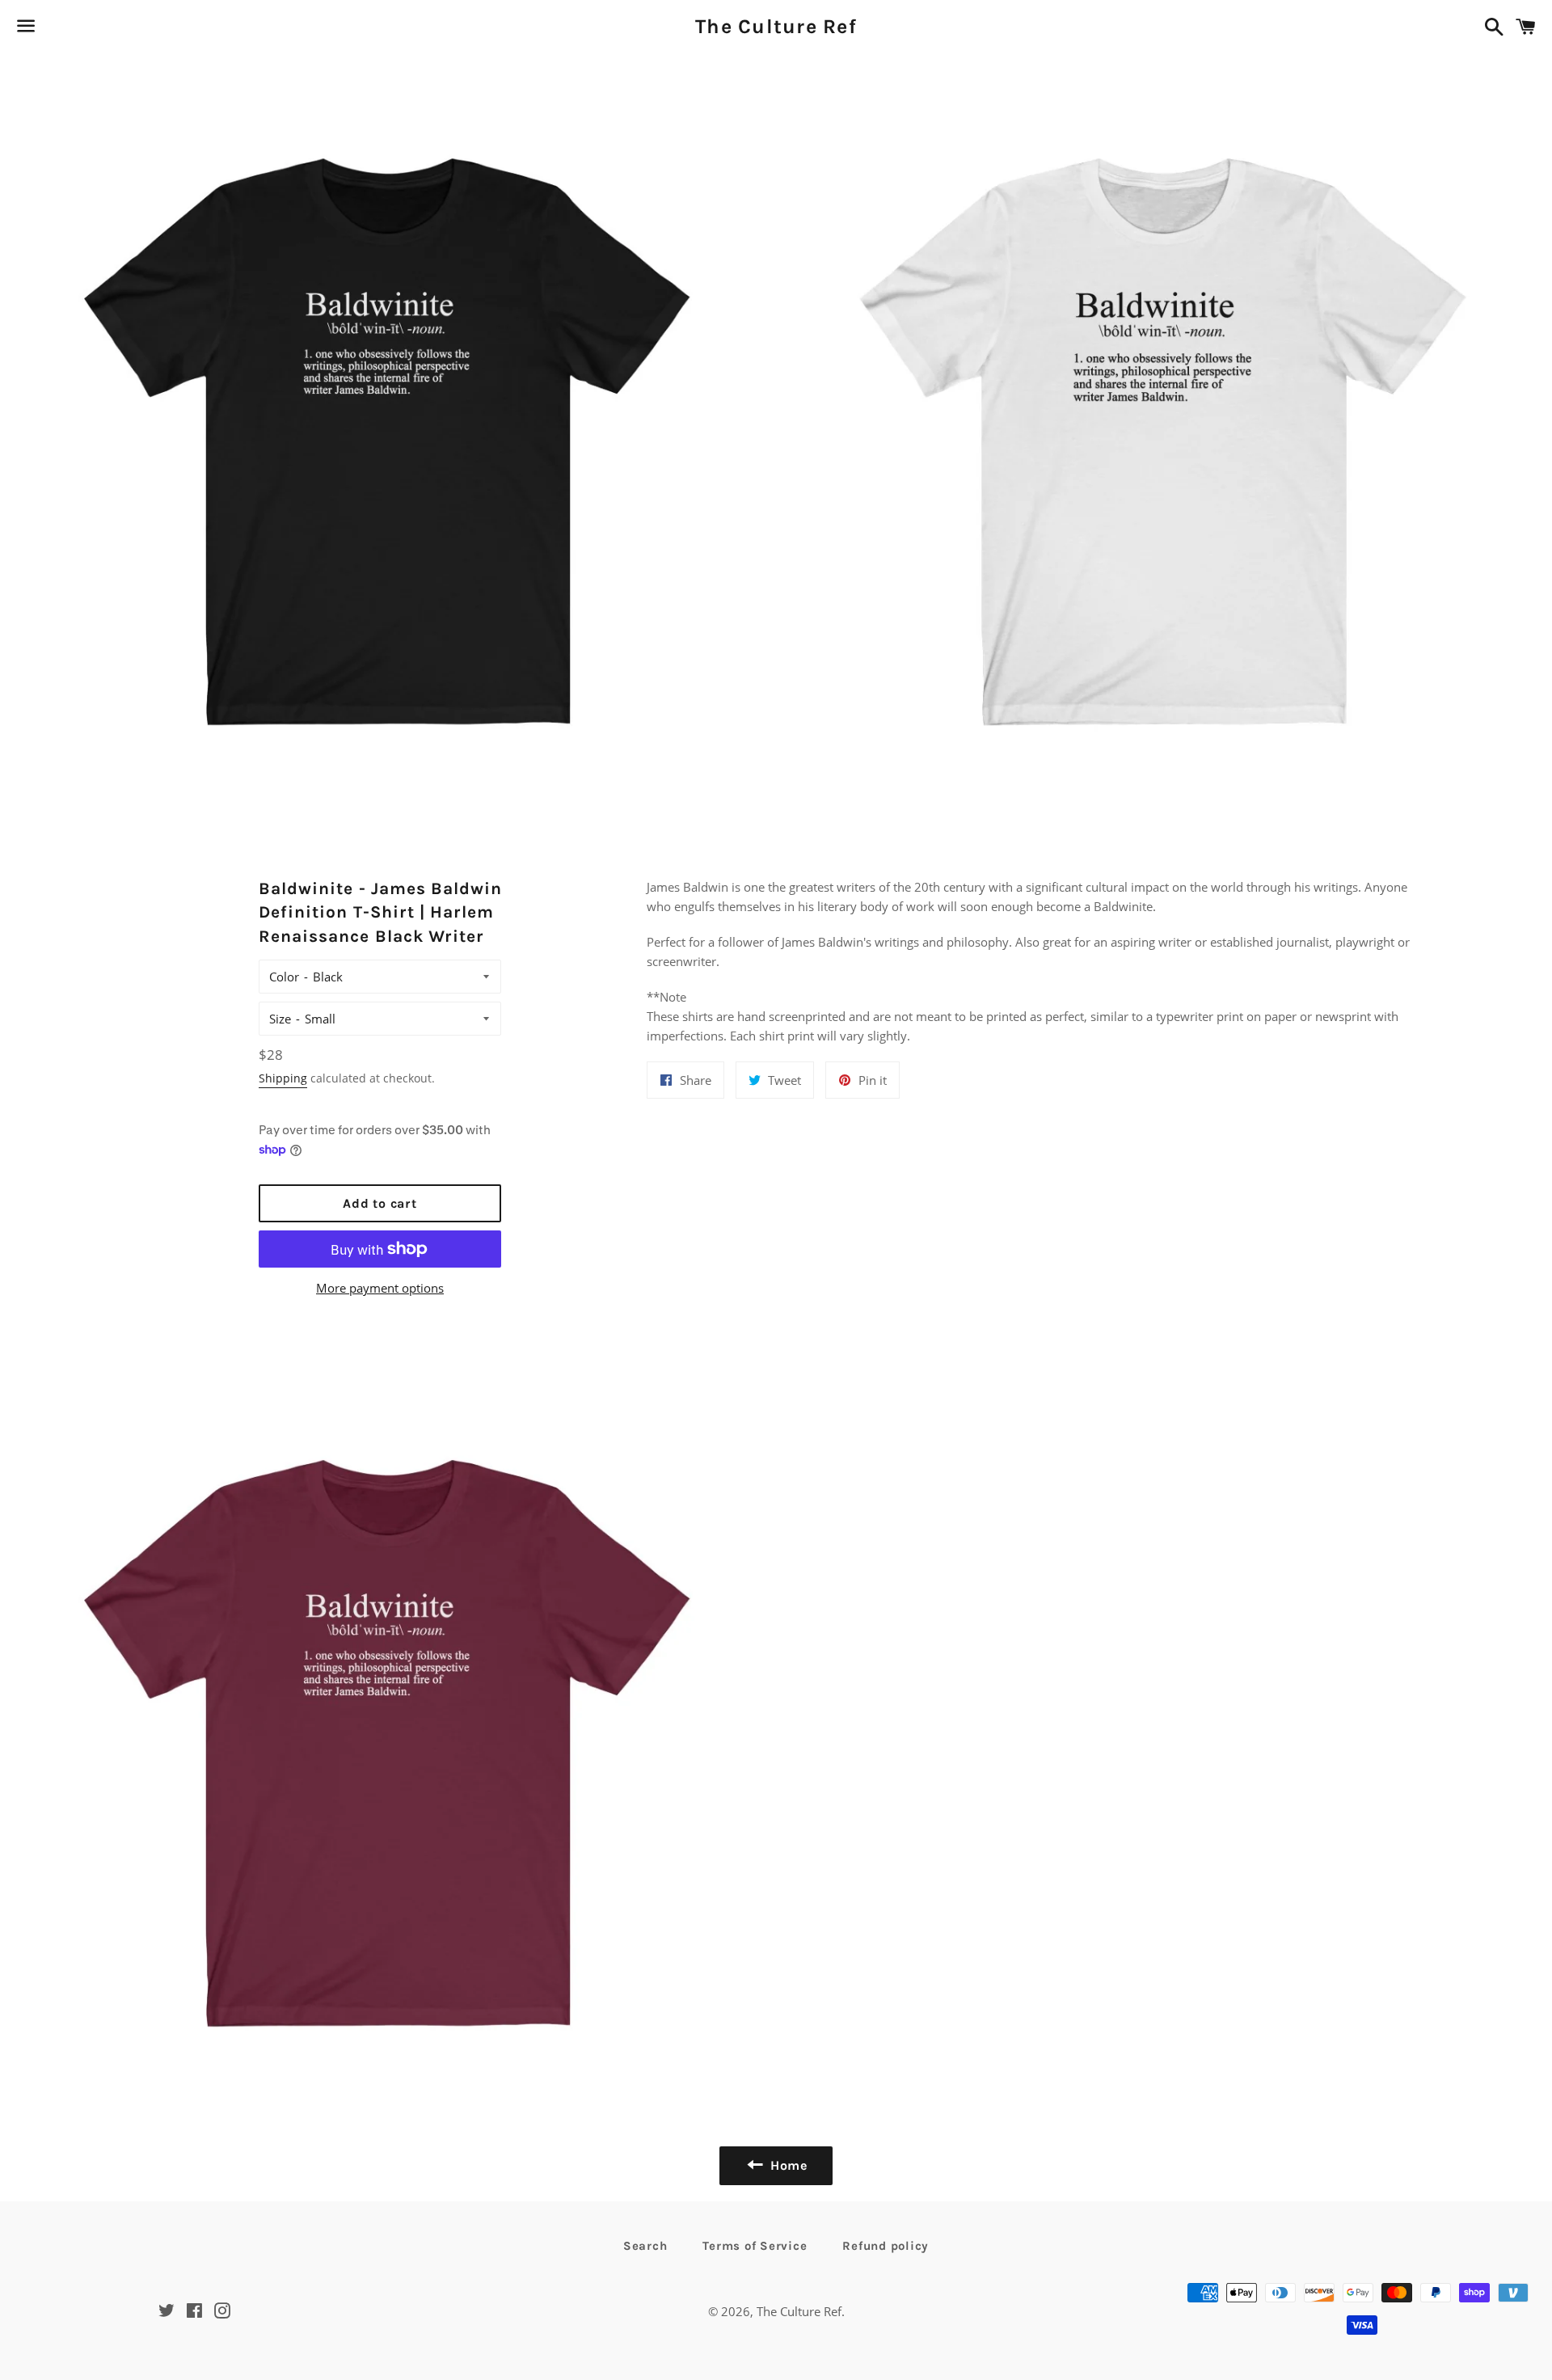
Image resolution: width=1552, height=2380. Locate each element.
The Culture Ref (776, 26)
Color (284, 977)
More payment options (380, 1288)
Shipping (283, 1078)
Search (645, 2246)
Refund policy (886, 2246)
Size (280, 1019)
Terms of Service (755, 2246)
